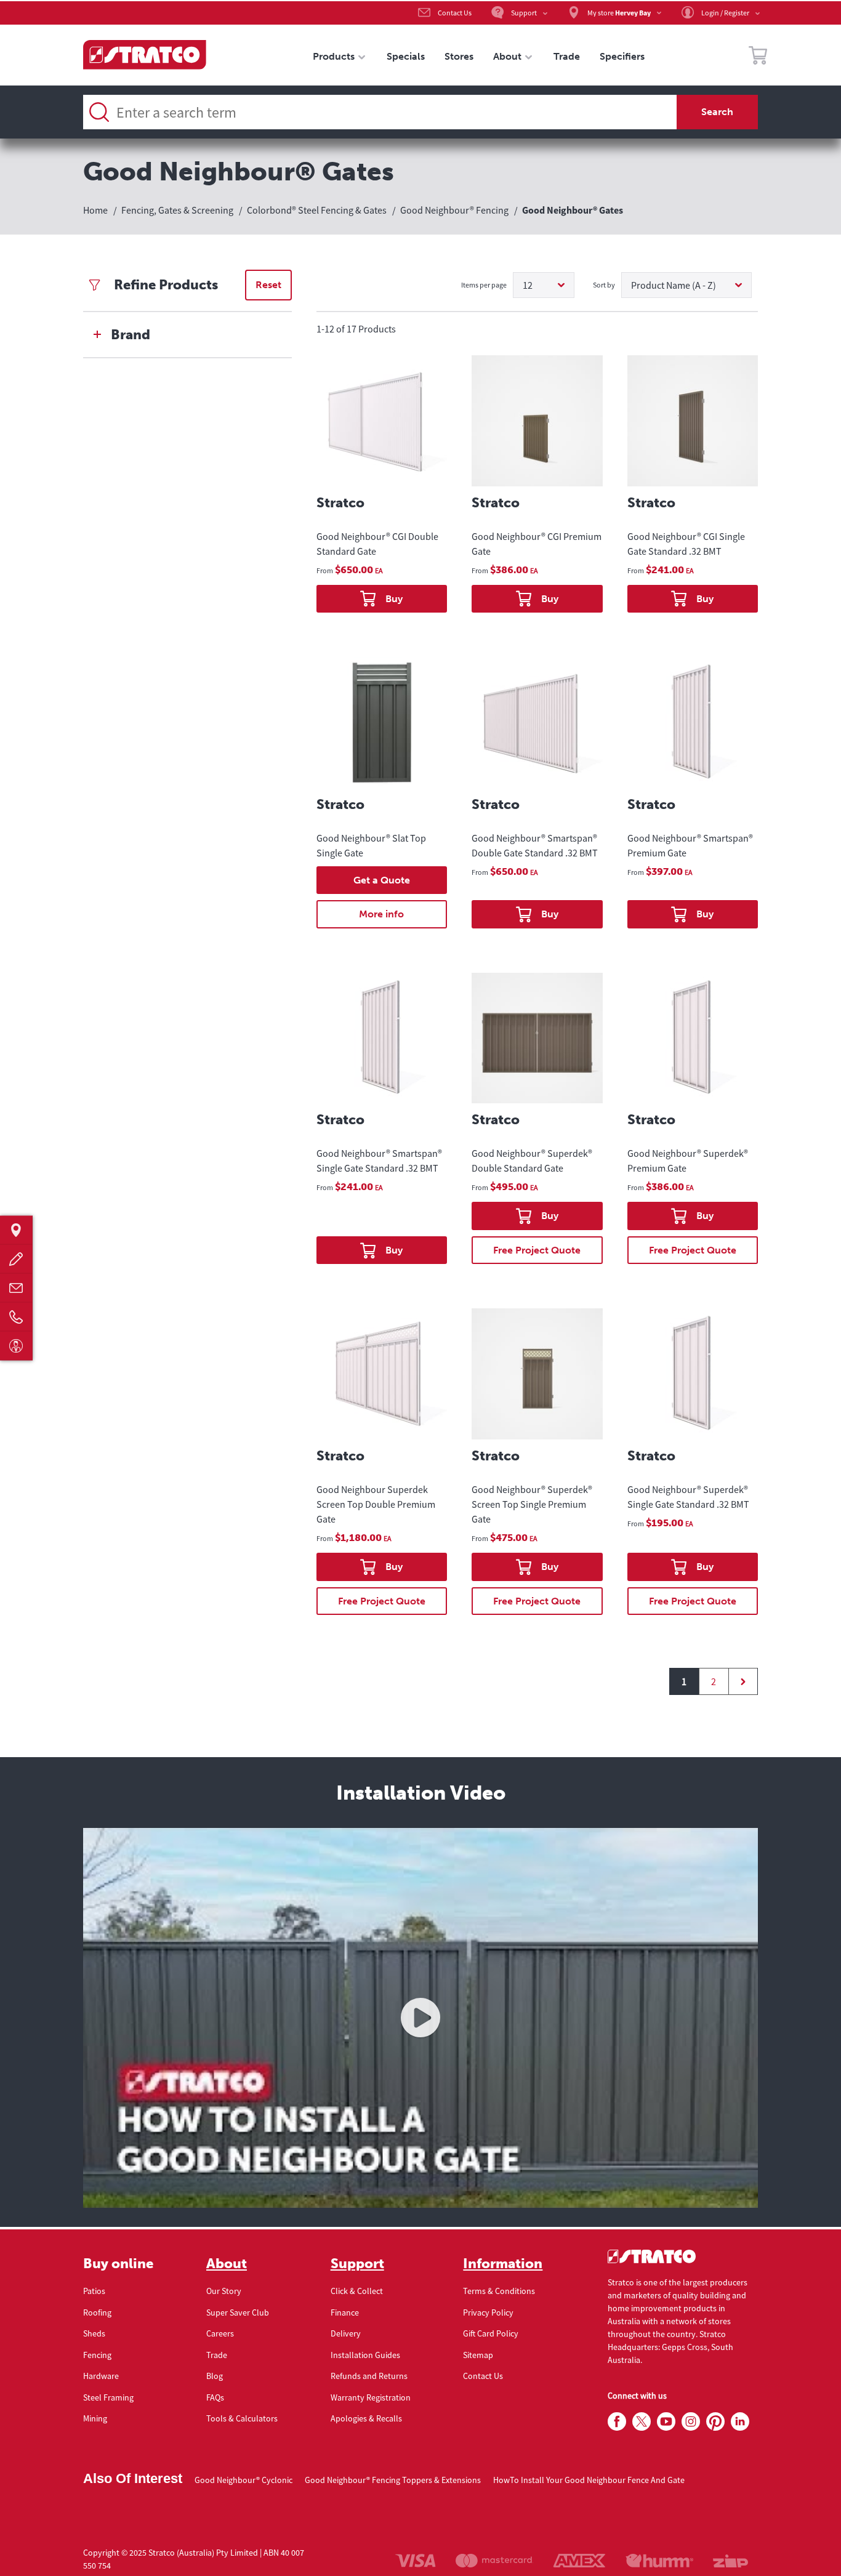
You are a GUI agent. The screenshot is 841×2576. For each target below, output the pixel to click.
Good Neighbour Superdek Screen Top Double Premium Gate (376, 1504)
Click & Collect (357, 2291)
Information (503, 2264)
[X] (642, 2422)
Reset (268, 285)
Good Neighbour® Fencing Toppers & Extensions (393, 2480)
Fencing (97, 2355)
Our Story (224, 2291)
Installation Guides (365, 2355)
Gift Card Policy (491, 2333)
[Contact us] (16, 1288)
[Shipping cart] (758, 57)
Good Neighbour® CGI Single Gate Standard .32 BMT (686, 544)
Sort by (604, 285)
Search (717, 112)
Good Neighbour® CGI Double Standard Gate (377, 544)
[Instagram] (691, 2422)
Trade (217, 2355)
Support (357, 2264)
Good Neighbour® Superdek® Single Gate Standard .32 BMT (688, 1497)
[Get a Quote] (16, 1259)
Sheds (94, 2333)
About (227, 2264)
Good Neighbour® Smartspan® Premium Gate (690, 845)
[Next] (743, 1681)
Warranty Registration (371, 2397)
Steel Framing (108, 2397)
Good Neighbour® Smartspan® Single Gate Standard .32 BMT (379, 1161)
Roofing (97, 2312)
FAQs (215, 2397)
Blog (215, 2376)
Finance (345, 2312)
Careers (220, 2333)
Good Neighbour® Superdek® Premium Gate (688, 1161)
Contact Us (483, 2376)
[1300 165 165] (16, 1317)
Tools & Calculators (242, 2418)
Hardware (101, 2376)
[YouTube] (666, 2422)
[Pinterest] (715, 2422)
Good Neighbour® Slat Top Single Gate (371, 845)
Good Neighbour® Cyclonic (243, 2480)
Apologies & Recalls (366, 2418)
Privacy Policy (488, 2312)
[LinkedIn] (740, 2422)
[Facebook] (617, 2422)
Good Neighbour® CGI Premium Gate (537, 544)
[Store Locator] (16, 1230)
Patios (94, 2291)
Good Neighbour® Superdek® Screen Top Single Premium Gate (532, 1504)
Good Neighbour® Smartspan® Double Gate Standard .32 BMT (535, 845)
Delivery (346, 2333)
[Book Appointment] (16, 1346)
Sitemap (478, 2355)
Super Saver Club (238, 2312)
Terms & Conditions (499, 2291)
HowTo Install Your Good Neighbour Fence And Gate (589, 2480)
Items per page (484, 285)
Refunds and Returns (369, 2376)
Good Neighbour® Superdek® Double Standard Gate (532, 1161)
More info (381, 914)
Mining (95, 2418)
